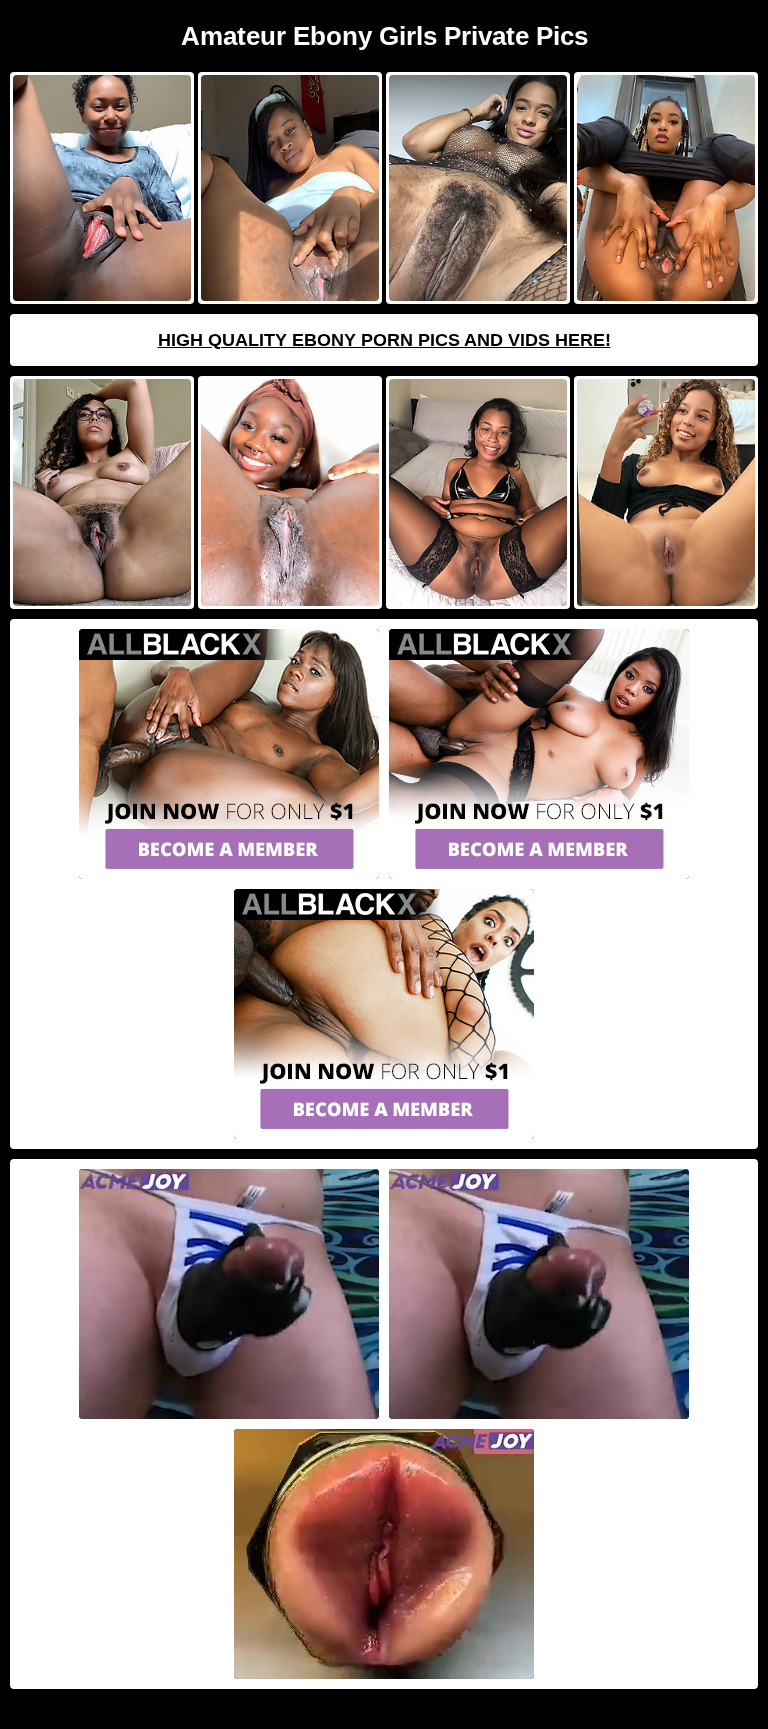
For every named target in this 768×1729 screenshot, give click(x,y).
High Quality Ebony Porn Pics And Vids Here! (384, 340)
